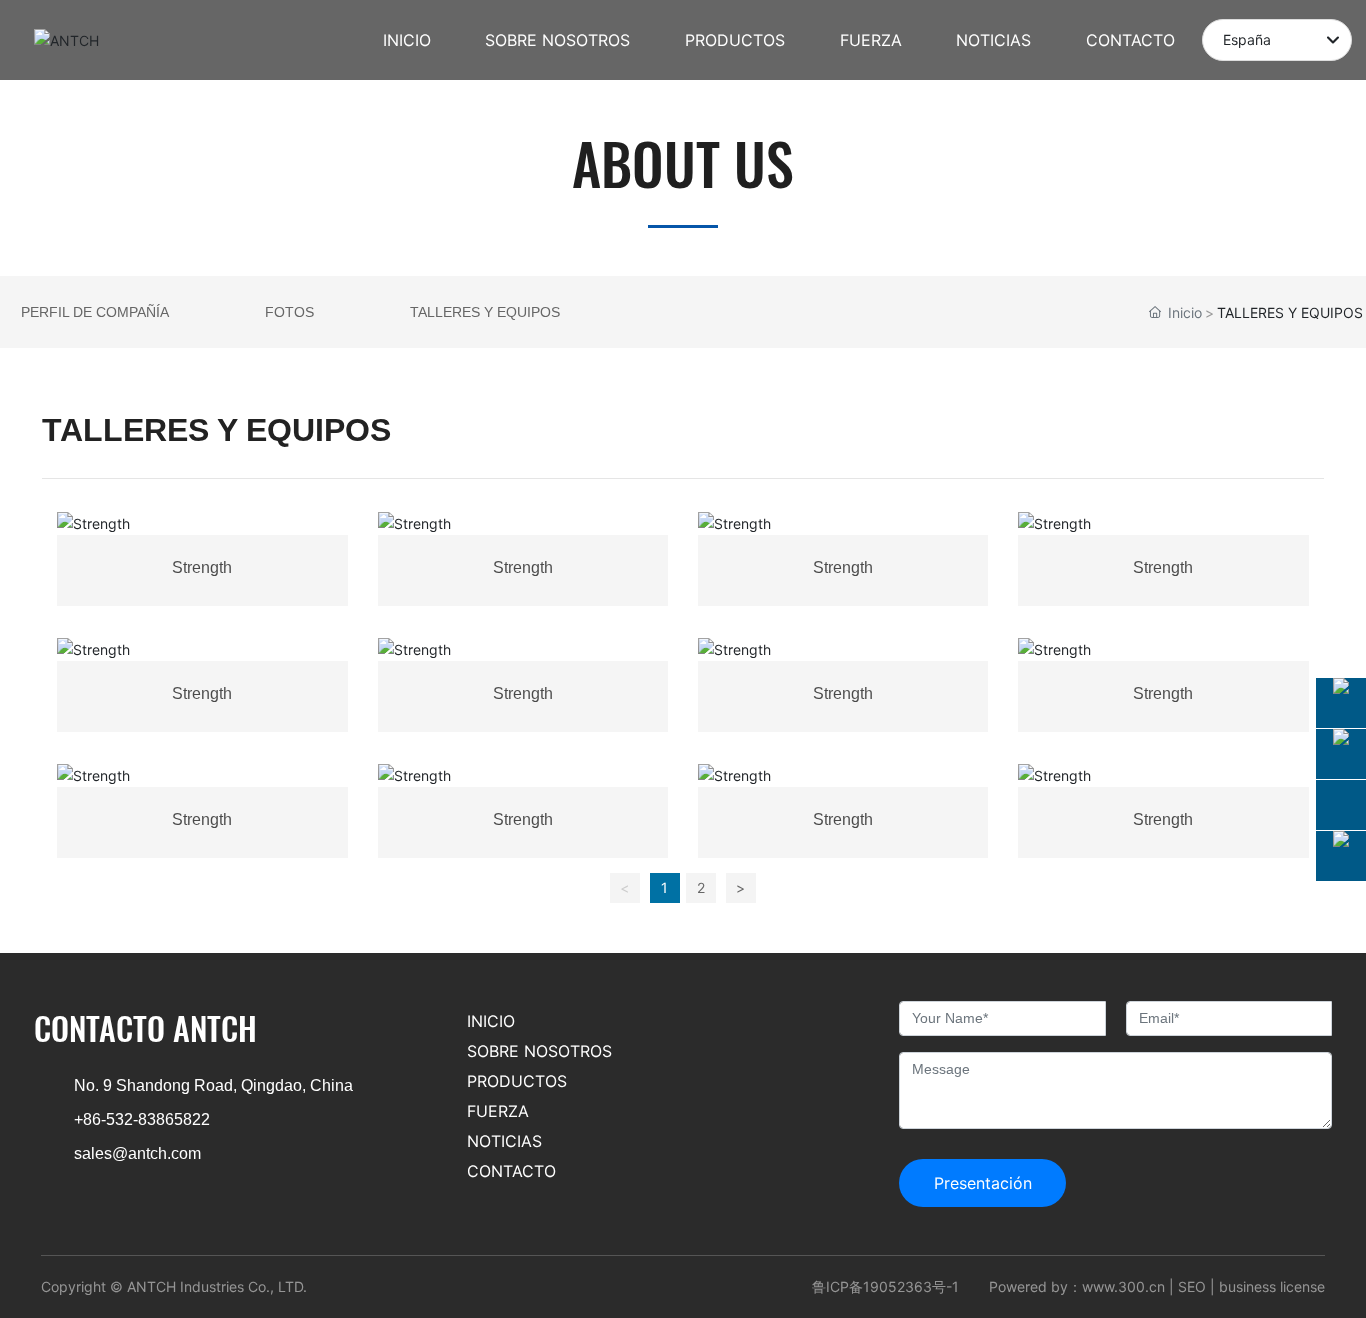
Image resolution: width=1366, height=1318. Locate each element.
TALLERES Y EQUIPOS (485, 312)
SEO (1192, 1286)
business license (1272, 1286)
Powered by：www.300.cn (1077, 1286)
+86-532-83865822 (142, 1119)
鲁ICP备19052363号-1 (885, 1286)
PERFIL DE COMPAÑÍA (95, 312)
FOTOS (289, 312)
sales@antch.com (137, 1153)
